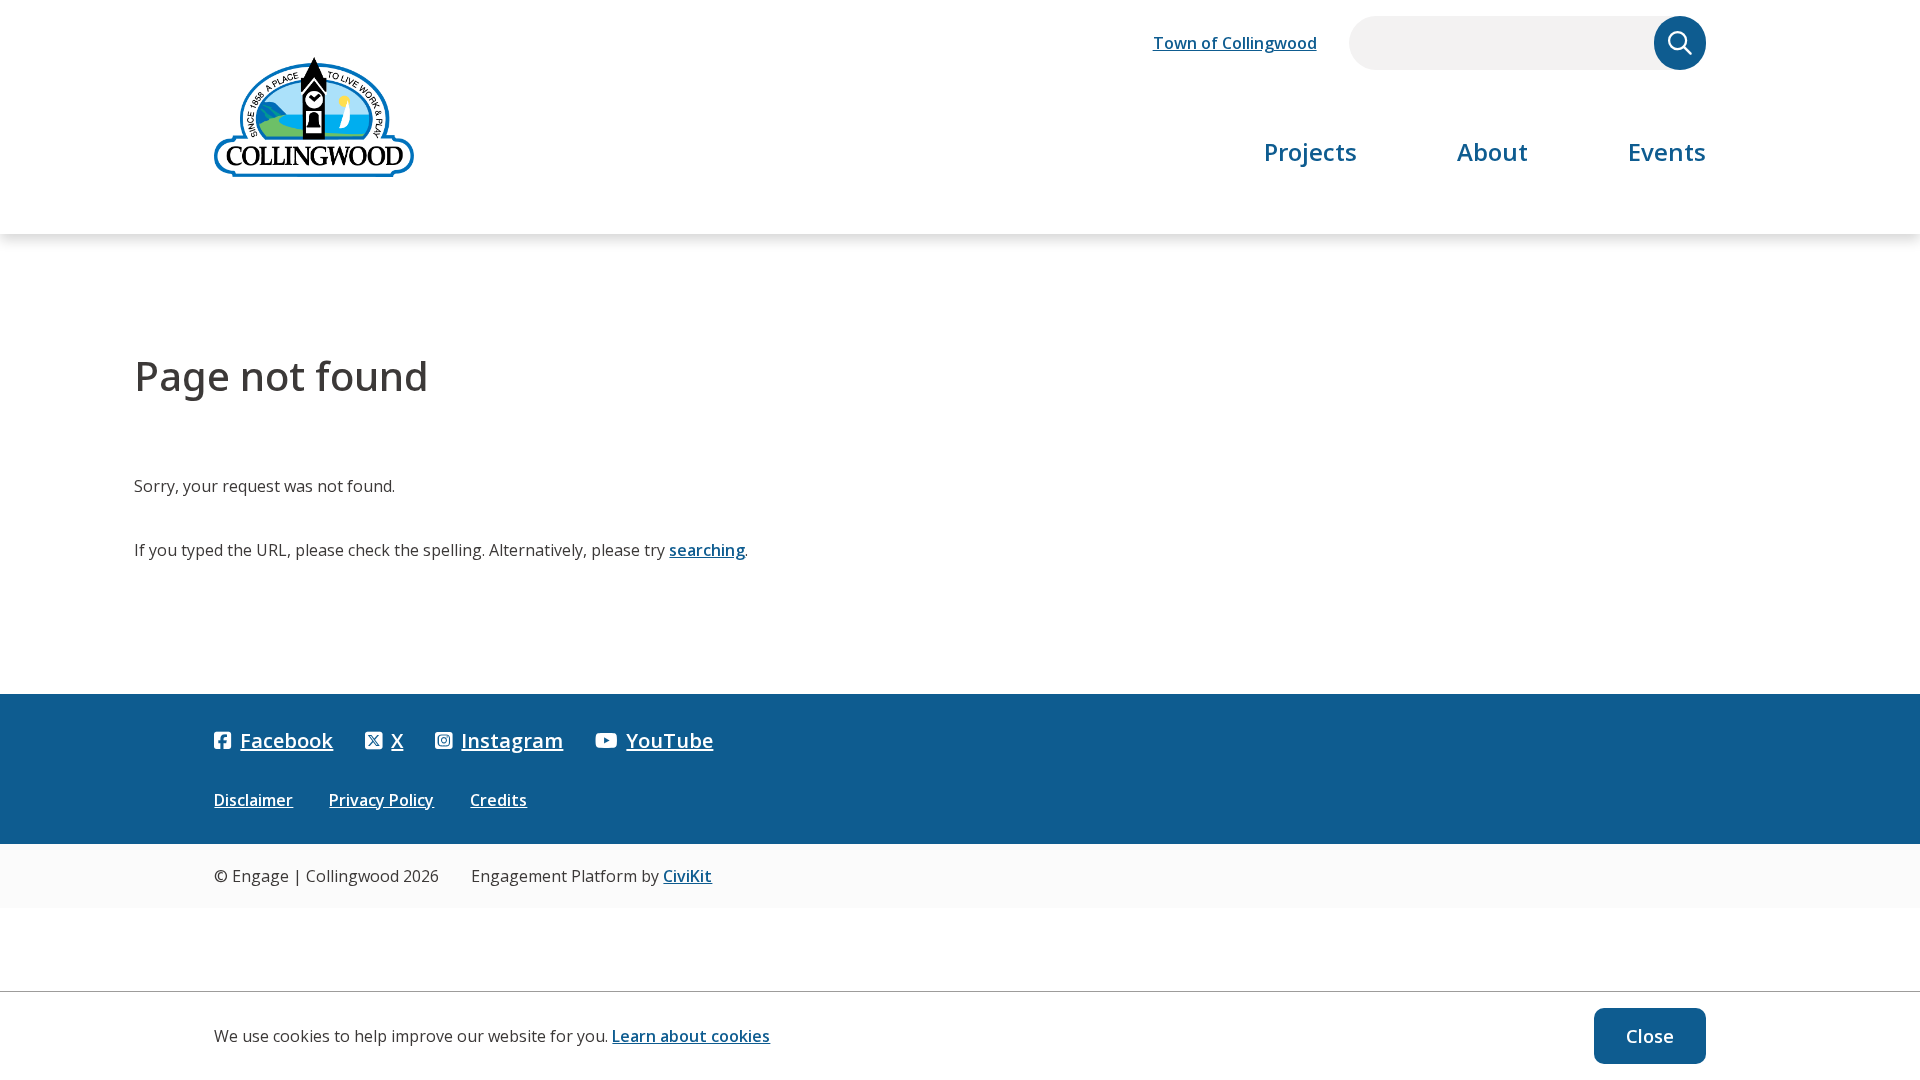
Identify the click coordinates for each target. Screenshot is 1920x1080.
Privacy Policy (381, 800)
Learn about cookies (691, 1036)
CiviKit (687, 876)
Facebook (286, 740)
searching (707, 550)
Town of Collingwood (1235, 43)
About (1492, 151)
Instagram (512, 740)
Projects (1310, 151)
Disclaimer (253, 800)
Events (1667, 151)
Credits (498, 800)
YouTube (669, 740)
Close (1650, 1036)
